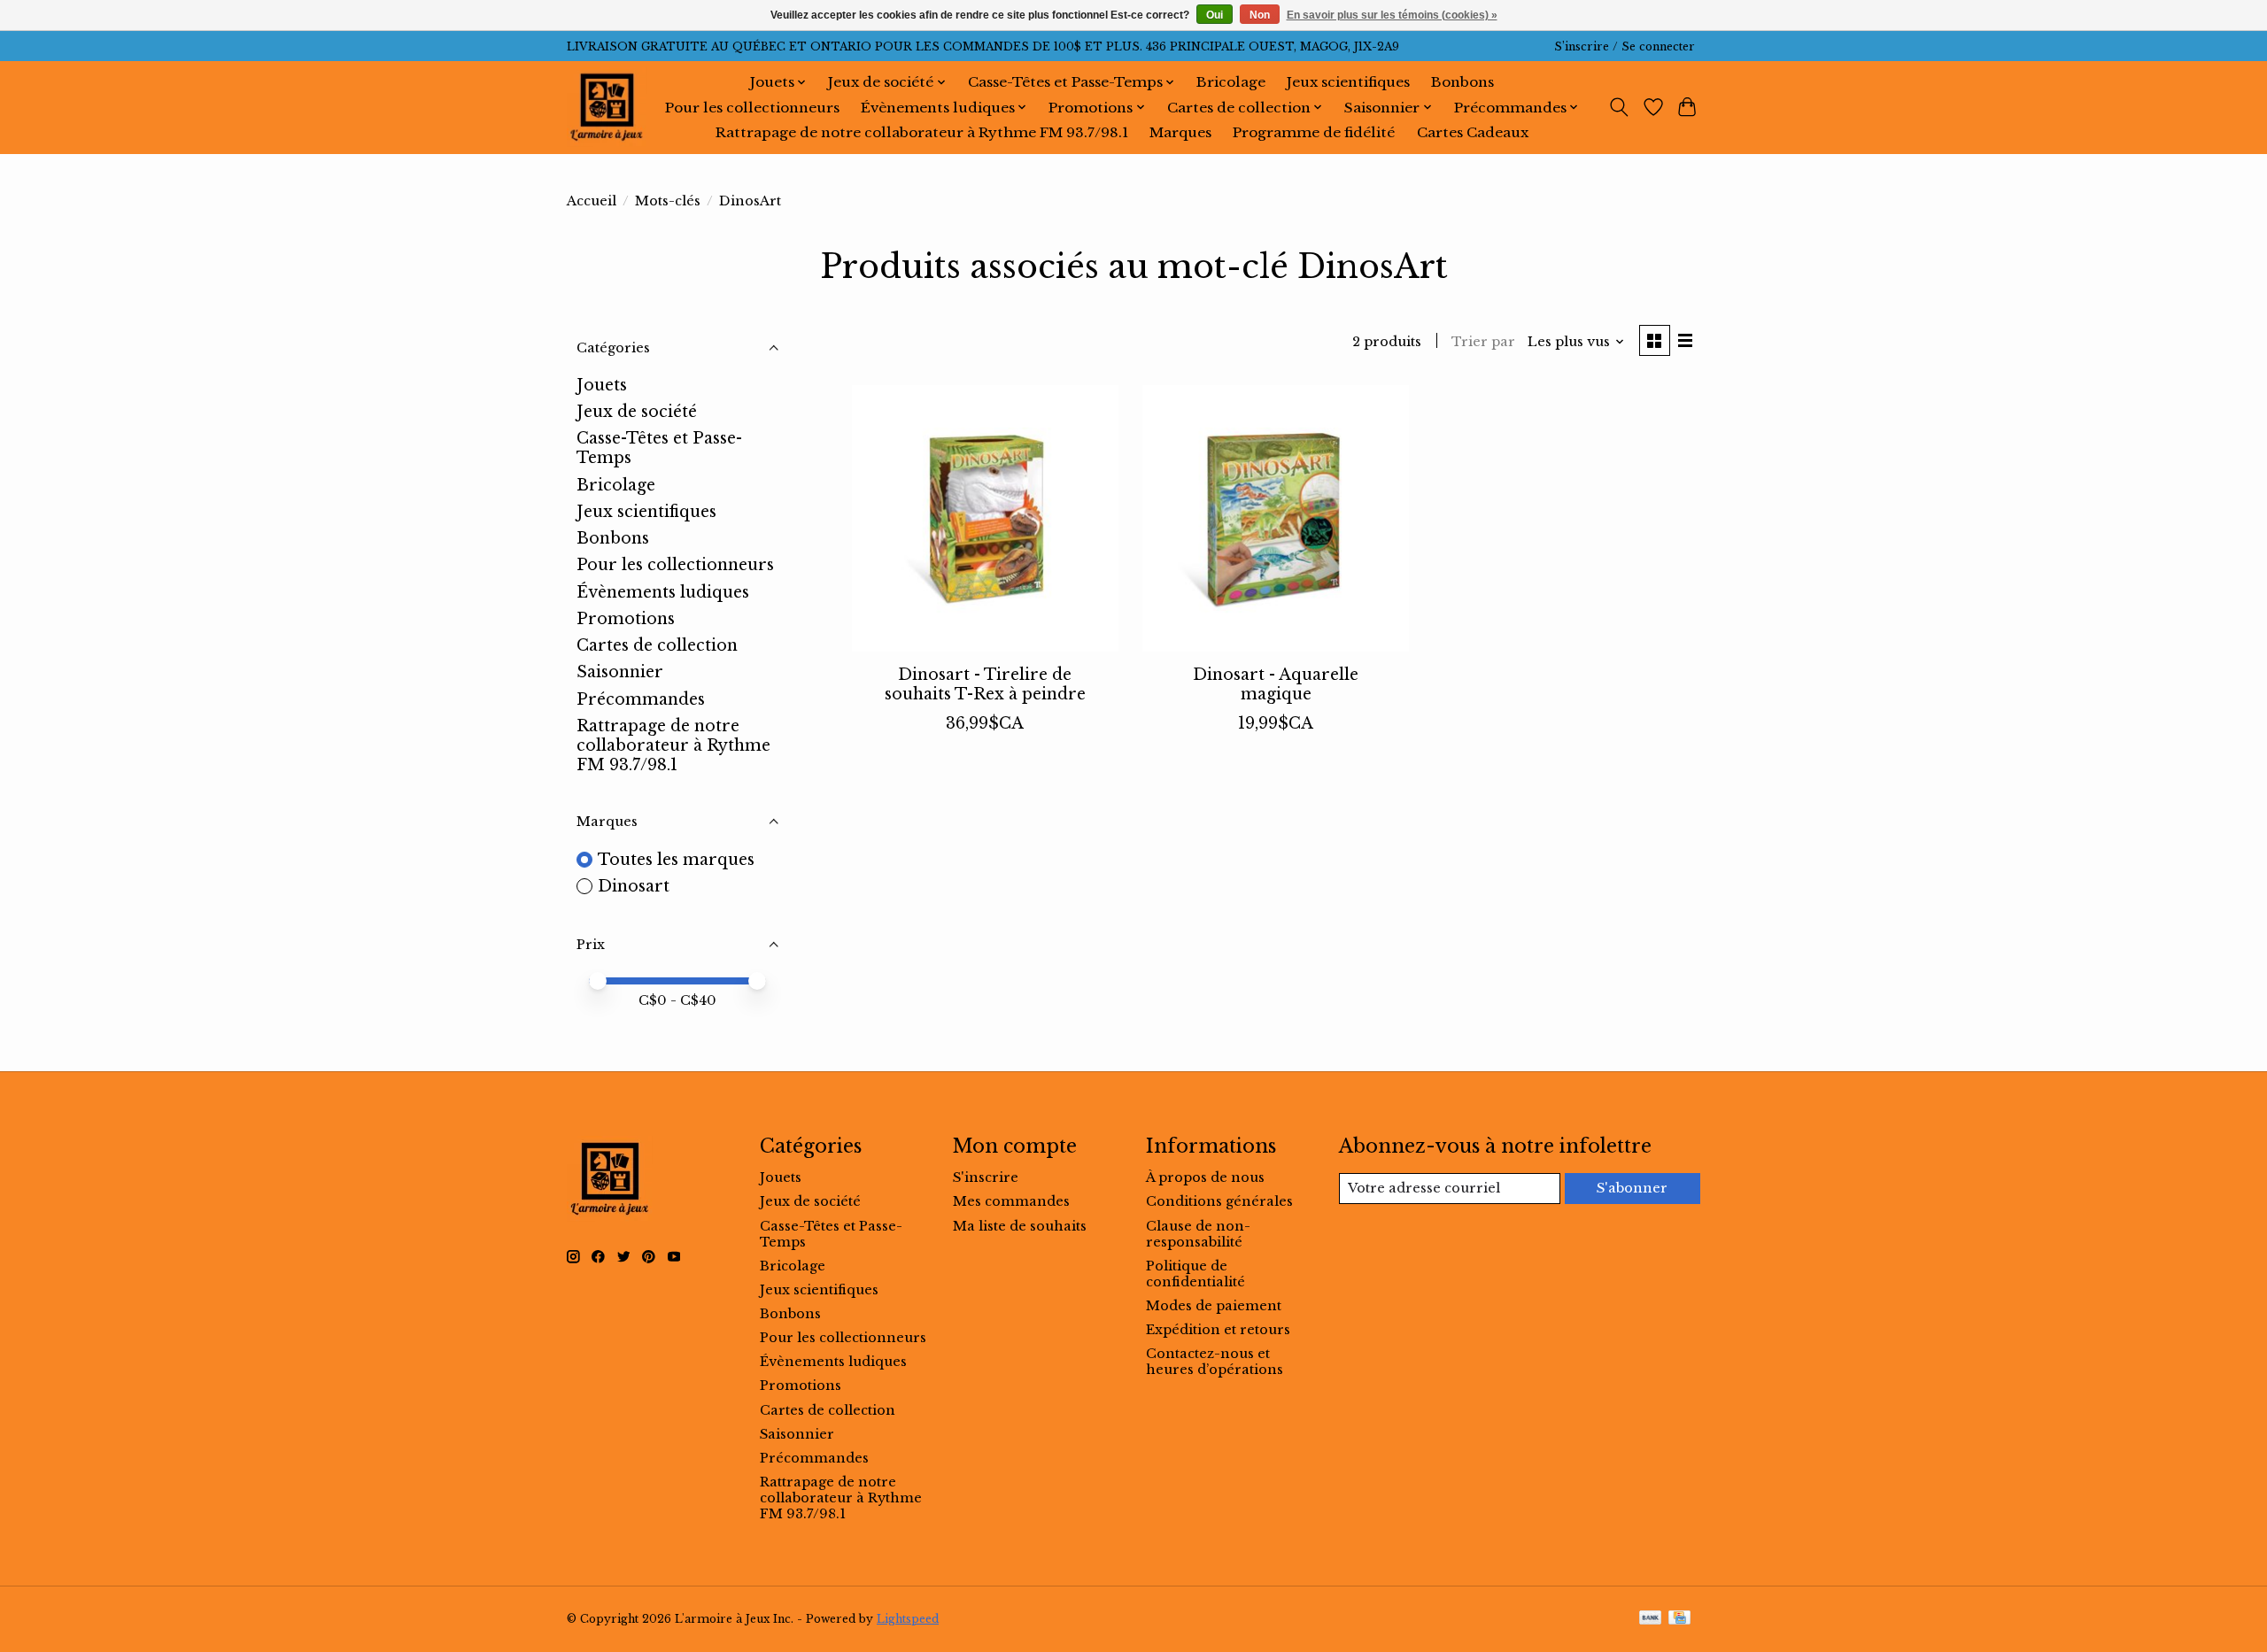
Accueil (592, 201)
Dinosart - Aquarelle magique (1276, 684)
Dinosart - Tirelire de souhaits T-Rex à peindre (985, 684)
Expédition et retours (1218, 1330)
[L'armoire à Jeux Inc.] (607, 107)
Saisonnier (620, 672)
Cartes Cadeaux (1473, 132)
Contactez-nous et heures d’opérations (1215, 1362)
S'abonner (1632, 1188)
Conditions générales (1219, 1201)
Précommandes (641, 699)
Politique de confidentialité (1195, 1274)
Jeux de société (637, 412)
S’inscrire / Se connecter (1625, 46)
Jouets (602, 385)
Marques (1180, 132)
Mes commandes (1011, 1201)
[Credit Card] (1679, 1619)
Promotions (626, 619)
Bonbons (1462, 82)
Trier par (1483, 342)
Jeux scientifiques (1348, 82)
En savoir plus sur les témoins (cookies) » (1392, 15)
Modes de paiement (1214, 1306)
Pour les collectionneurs (752, 108)
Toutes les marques (676, 860)
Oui (1215, 15)
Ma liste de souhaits (1020, 1226)
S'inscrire (986, 1177)
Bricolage (1231, 82)
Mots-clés (668, 201)
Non (1260, 15)
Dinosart (634, 886)
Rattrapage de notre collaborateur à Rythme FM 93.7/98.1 (922, 132)
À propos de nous (1205, 1177)
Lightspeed (908, 1619)
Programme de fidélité (1314, 132)
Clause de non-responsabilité (1198, 1234)
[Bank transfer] (1651, 1619)
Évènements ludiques (663, 592)
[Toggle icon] (1619, 107)
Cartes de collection (657, 645)
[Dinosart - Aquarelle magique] (1276, 518)
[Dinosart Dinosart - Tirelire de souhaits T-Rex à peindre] (985, 518)
